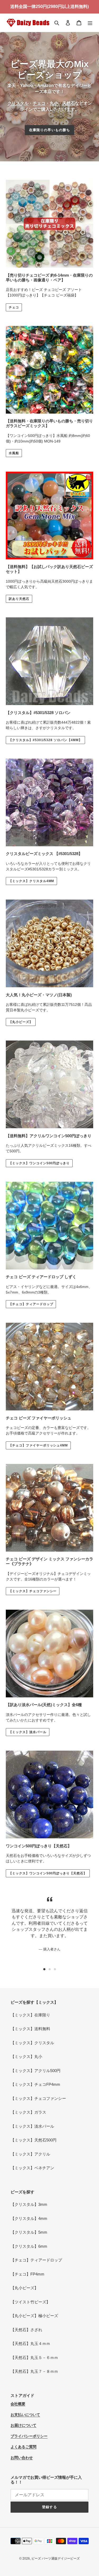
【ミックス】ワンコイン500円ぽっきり (39, 1163)
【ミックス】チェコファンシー (33, 1591)
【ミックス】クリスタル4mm (31, 881)
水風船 (14, 453)
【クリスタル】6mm (29, 2246)
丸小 (54, 103)
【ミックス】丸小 (26, 2057)
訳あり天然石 (19, 599)
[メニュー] (90, 23)
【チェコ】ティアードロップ (31, 1304)
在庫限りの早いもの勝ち (49, 130)
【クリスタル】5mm (29, 2232)
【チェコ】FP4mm (27, 2274)
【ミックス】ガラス (28, 2112)
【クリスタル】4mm (29, 2218)
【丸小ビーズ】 (21, 1022)
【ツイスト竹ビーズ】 (30, 2302)
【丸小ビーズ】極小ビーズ (34, 2316)
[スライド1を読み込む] (44, 1969)
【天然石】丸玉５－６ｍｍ (34, 2358)
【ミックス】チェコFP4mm (35, 2084)
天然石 (69, 103)
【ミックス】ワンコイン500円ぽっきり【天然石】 (48, 1873)
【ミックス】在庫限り (30, 2015)
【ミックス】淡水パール (28, 1732)
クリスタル (18, 103)
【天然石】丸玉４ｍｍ (30, 2343)
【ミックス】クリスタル (32, 2043)
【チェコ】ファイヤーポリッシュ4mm (38, 1445)
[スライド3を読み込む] (55, 1969)
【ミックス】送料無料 (30, 2029)
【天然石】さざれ (26, 2330)
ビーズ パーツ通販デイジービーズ (56, 2559)
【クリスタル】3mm (29, 2204)
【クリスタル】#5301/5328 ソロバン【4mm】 (45, 740)
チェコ (39, 103)
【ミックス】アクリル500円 (36, 2071)
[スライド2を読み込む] (50, 1969)
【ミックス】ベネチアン (32, 2168)
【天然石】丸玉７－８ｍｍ (34, 2371)
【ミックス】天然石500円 (34, 2140)
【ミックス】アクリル (30, 2154)
